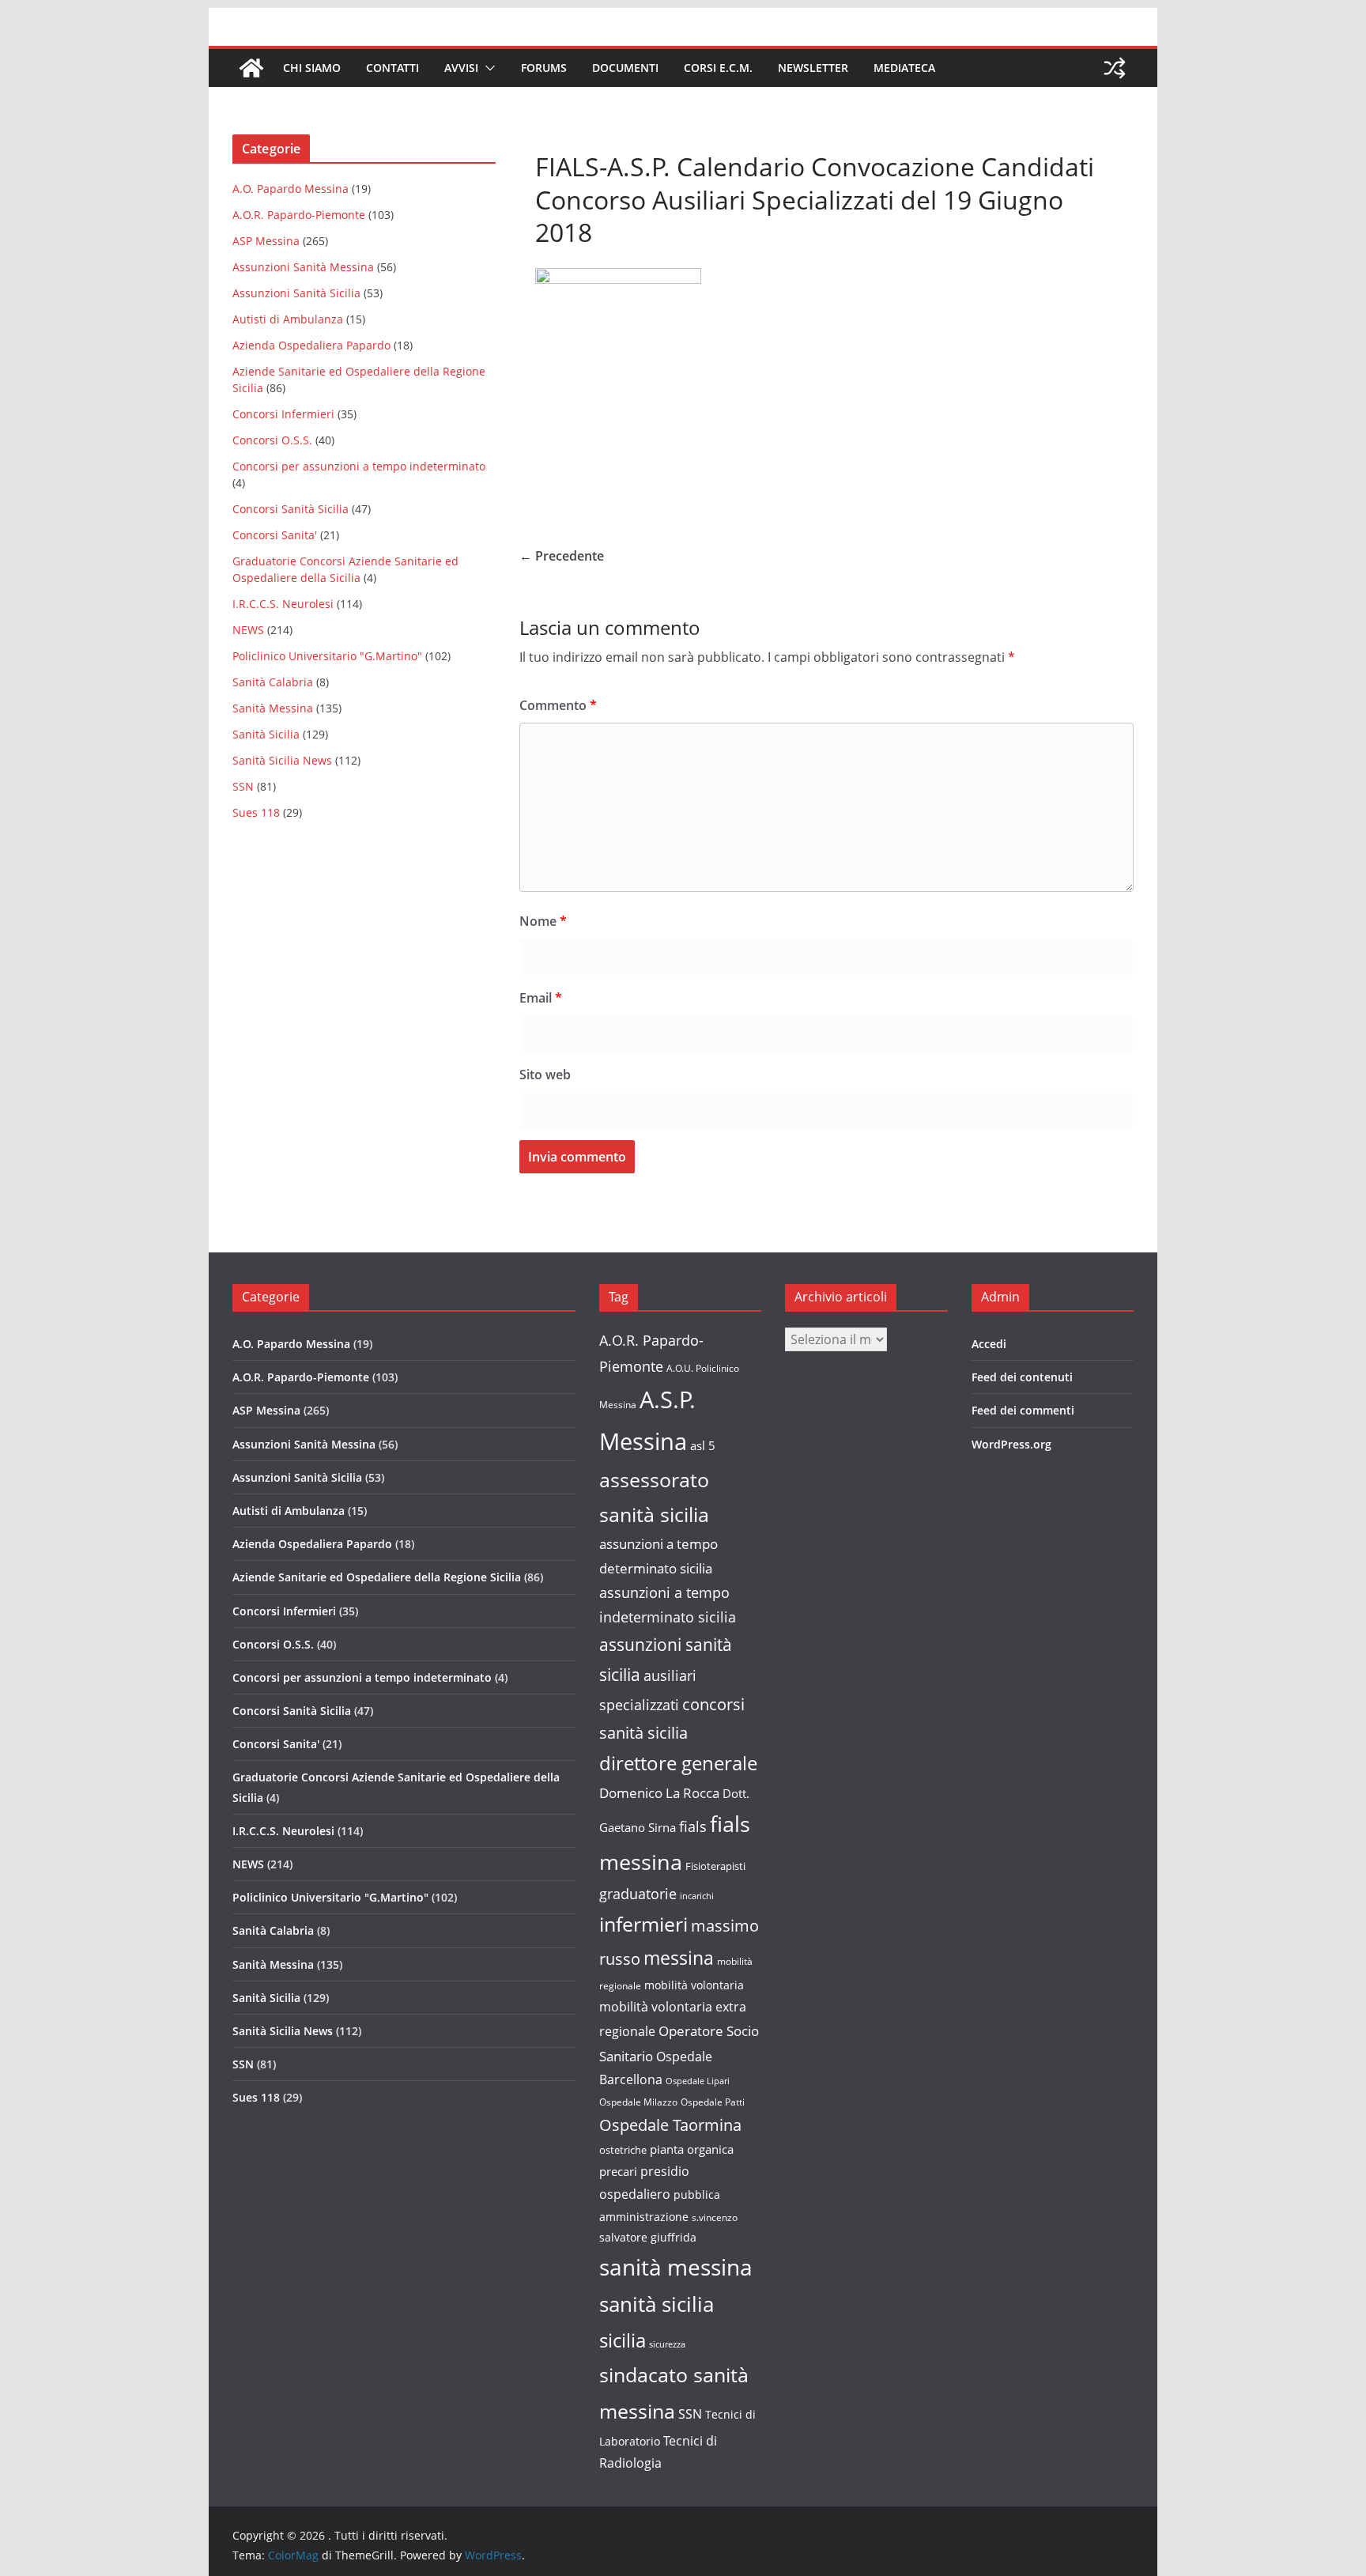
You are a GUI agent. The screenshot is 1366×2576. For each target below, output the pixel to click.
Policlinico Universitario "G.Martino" (327, 656)
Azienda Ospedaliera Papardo (311, 345)
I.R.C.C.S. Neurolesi (283, 604)
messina (679, 1958)
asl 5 (703, 1446)
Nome (543, 921)
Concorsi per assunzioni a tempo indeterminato (359, 466)
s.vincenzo (715, 2217)
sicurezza (667, 2344)
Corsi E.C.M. (718, 68)
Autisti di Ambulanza (288, 319)
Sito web (545, 1075)
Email (541, 998)
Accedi (989, 1344)
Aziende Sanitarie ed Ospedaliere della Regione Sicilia (377, 1577)
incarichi (697, 1896)
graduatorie (638, 1894)
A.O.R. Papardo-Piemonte (299, 215)
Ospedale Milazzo (638, 2102)
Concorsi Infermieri (283, 414)
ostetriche (623, 2150)
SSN (243, 786)
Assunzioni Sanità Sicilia (296, 293)
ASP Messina (266, 241)
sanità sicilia (657, 2304)
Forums (544, 68)
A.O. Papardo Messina (291, 189)
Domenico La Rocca (659, 1793)
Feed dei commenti (1023, 1410)
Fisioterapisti (715, 1866)
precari (618, 2171)
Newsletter (813, 68)
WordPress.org (1011, 1444)
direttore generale (678, 1763)
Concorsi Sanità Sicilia (291, 509)
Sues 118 (256, 812)
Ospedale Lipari (698, 2081)
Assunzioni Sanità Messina (303, 267)
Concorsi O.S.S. (272, 440)
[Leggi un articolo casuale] (1115, 68)
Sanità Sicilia (266, 734)
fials (693, 1826)
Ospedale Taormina (670, 2125)
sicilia (623, 2340)
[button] (487, 68)
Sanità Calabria (273, 682)
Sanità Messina (273, 708)
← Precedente (562, 556)
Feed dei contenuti (1022, 1377)
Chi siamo (312, 68)
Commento (558, 705)
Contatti (392, 68)
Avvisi (461, 68)
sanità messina (676, 2267)
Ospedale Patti (713, 2102)
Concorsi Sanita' (275, 535)
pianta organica (692, 2149)
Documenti (625, 68)
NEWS (248, 630)
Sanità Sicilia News (282, 760)
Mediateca (904, 68)
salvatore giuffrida (648, 2237)
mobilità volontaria (694, 1985)
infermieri (643, 1924)
